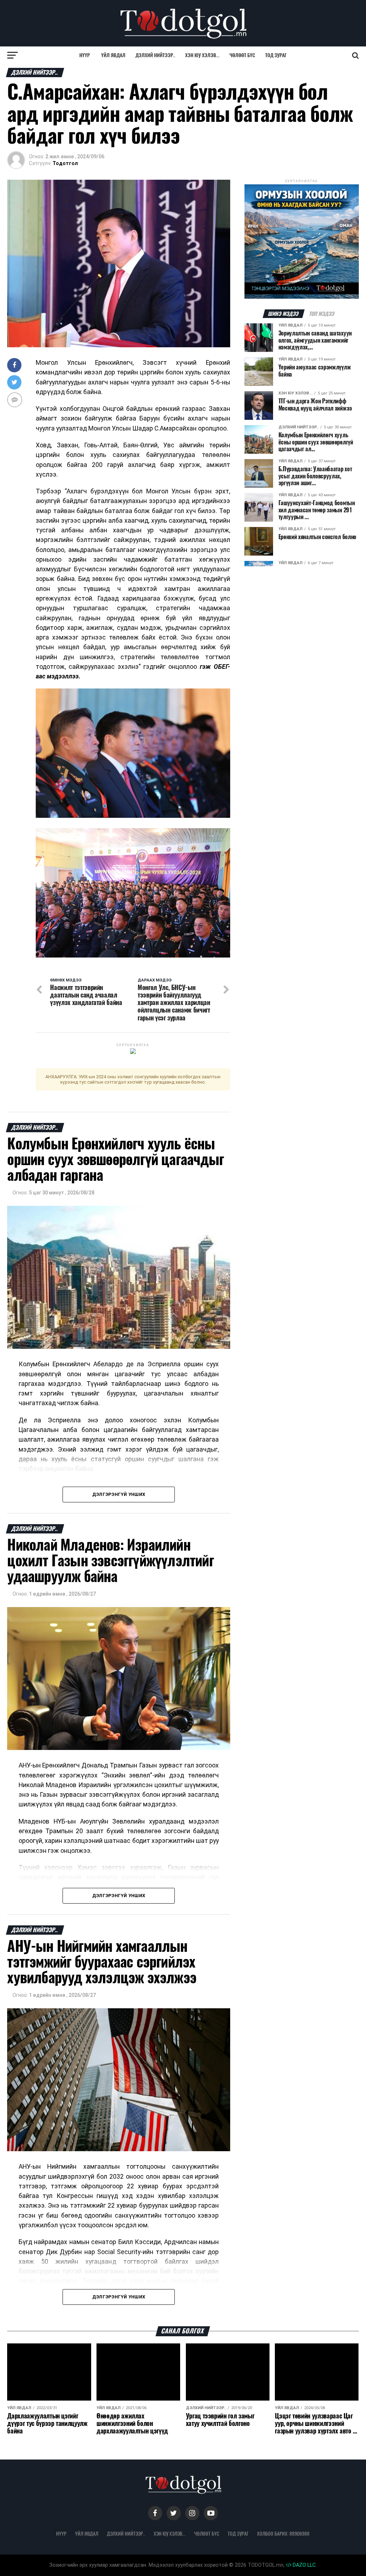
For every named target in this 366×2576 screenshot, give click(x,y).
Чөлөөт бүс (242, 55)
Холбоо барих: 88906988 (283, 2533)
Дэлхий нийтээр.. (155, 55)
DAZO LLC (303, 2565)
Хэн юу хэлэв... (202, 55)
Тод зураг (276, 55)
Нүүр (85, 55)
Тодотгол (65, 163)
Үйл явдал (113, 55)
